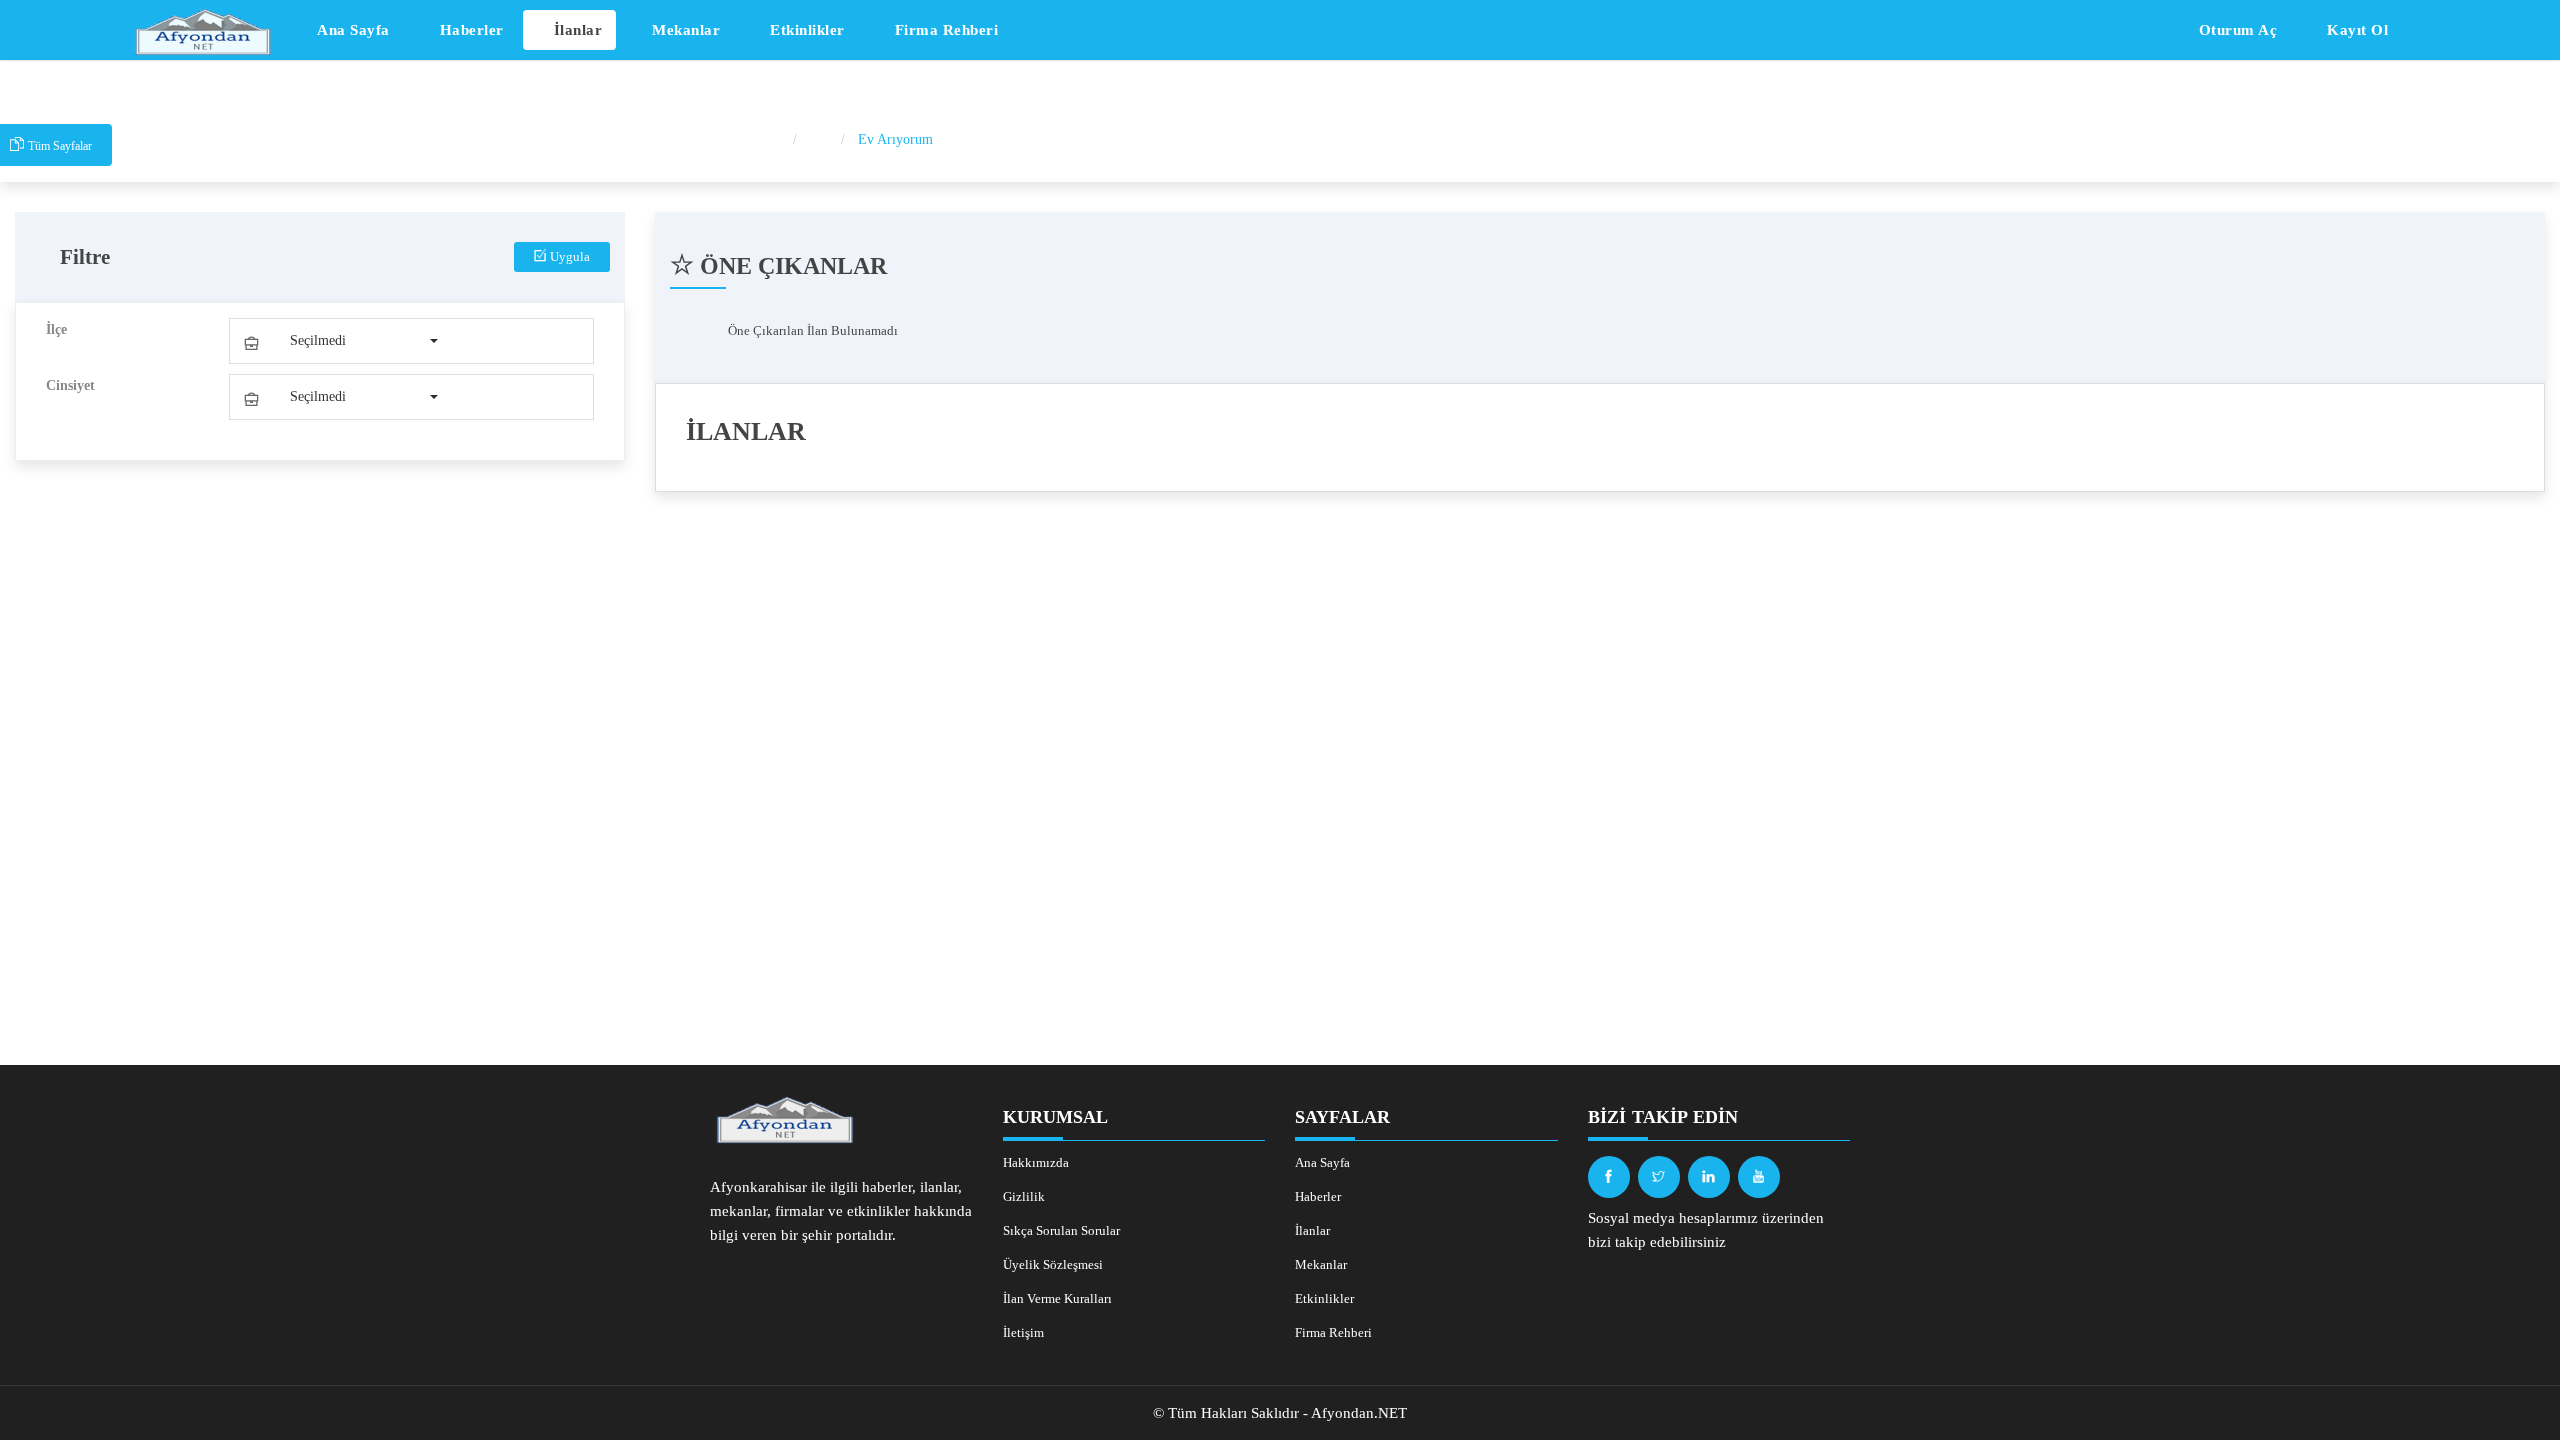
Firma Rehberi (944, 30)
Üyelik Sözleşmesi (1053, 1264)
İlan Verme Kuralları (1057, 1298)
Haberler (469, 30)
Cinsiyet (70, 385)
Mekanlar (684, 30)
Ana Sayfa (351, 30)
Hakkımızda (1036, 1162)
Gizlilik (1024, 1196)
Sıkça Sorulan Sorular (1061, 1230)
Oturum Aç (2235, 30)
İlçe (56, 329)
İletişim (1023, 1332)
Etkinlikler (805, 30)
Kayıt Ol (2356, 30)
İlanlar (575, 30)
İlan (821, 139)
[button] (340, 341)
